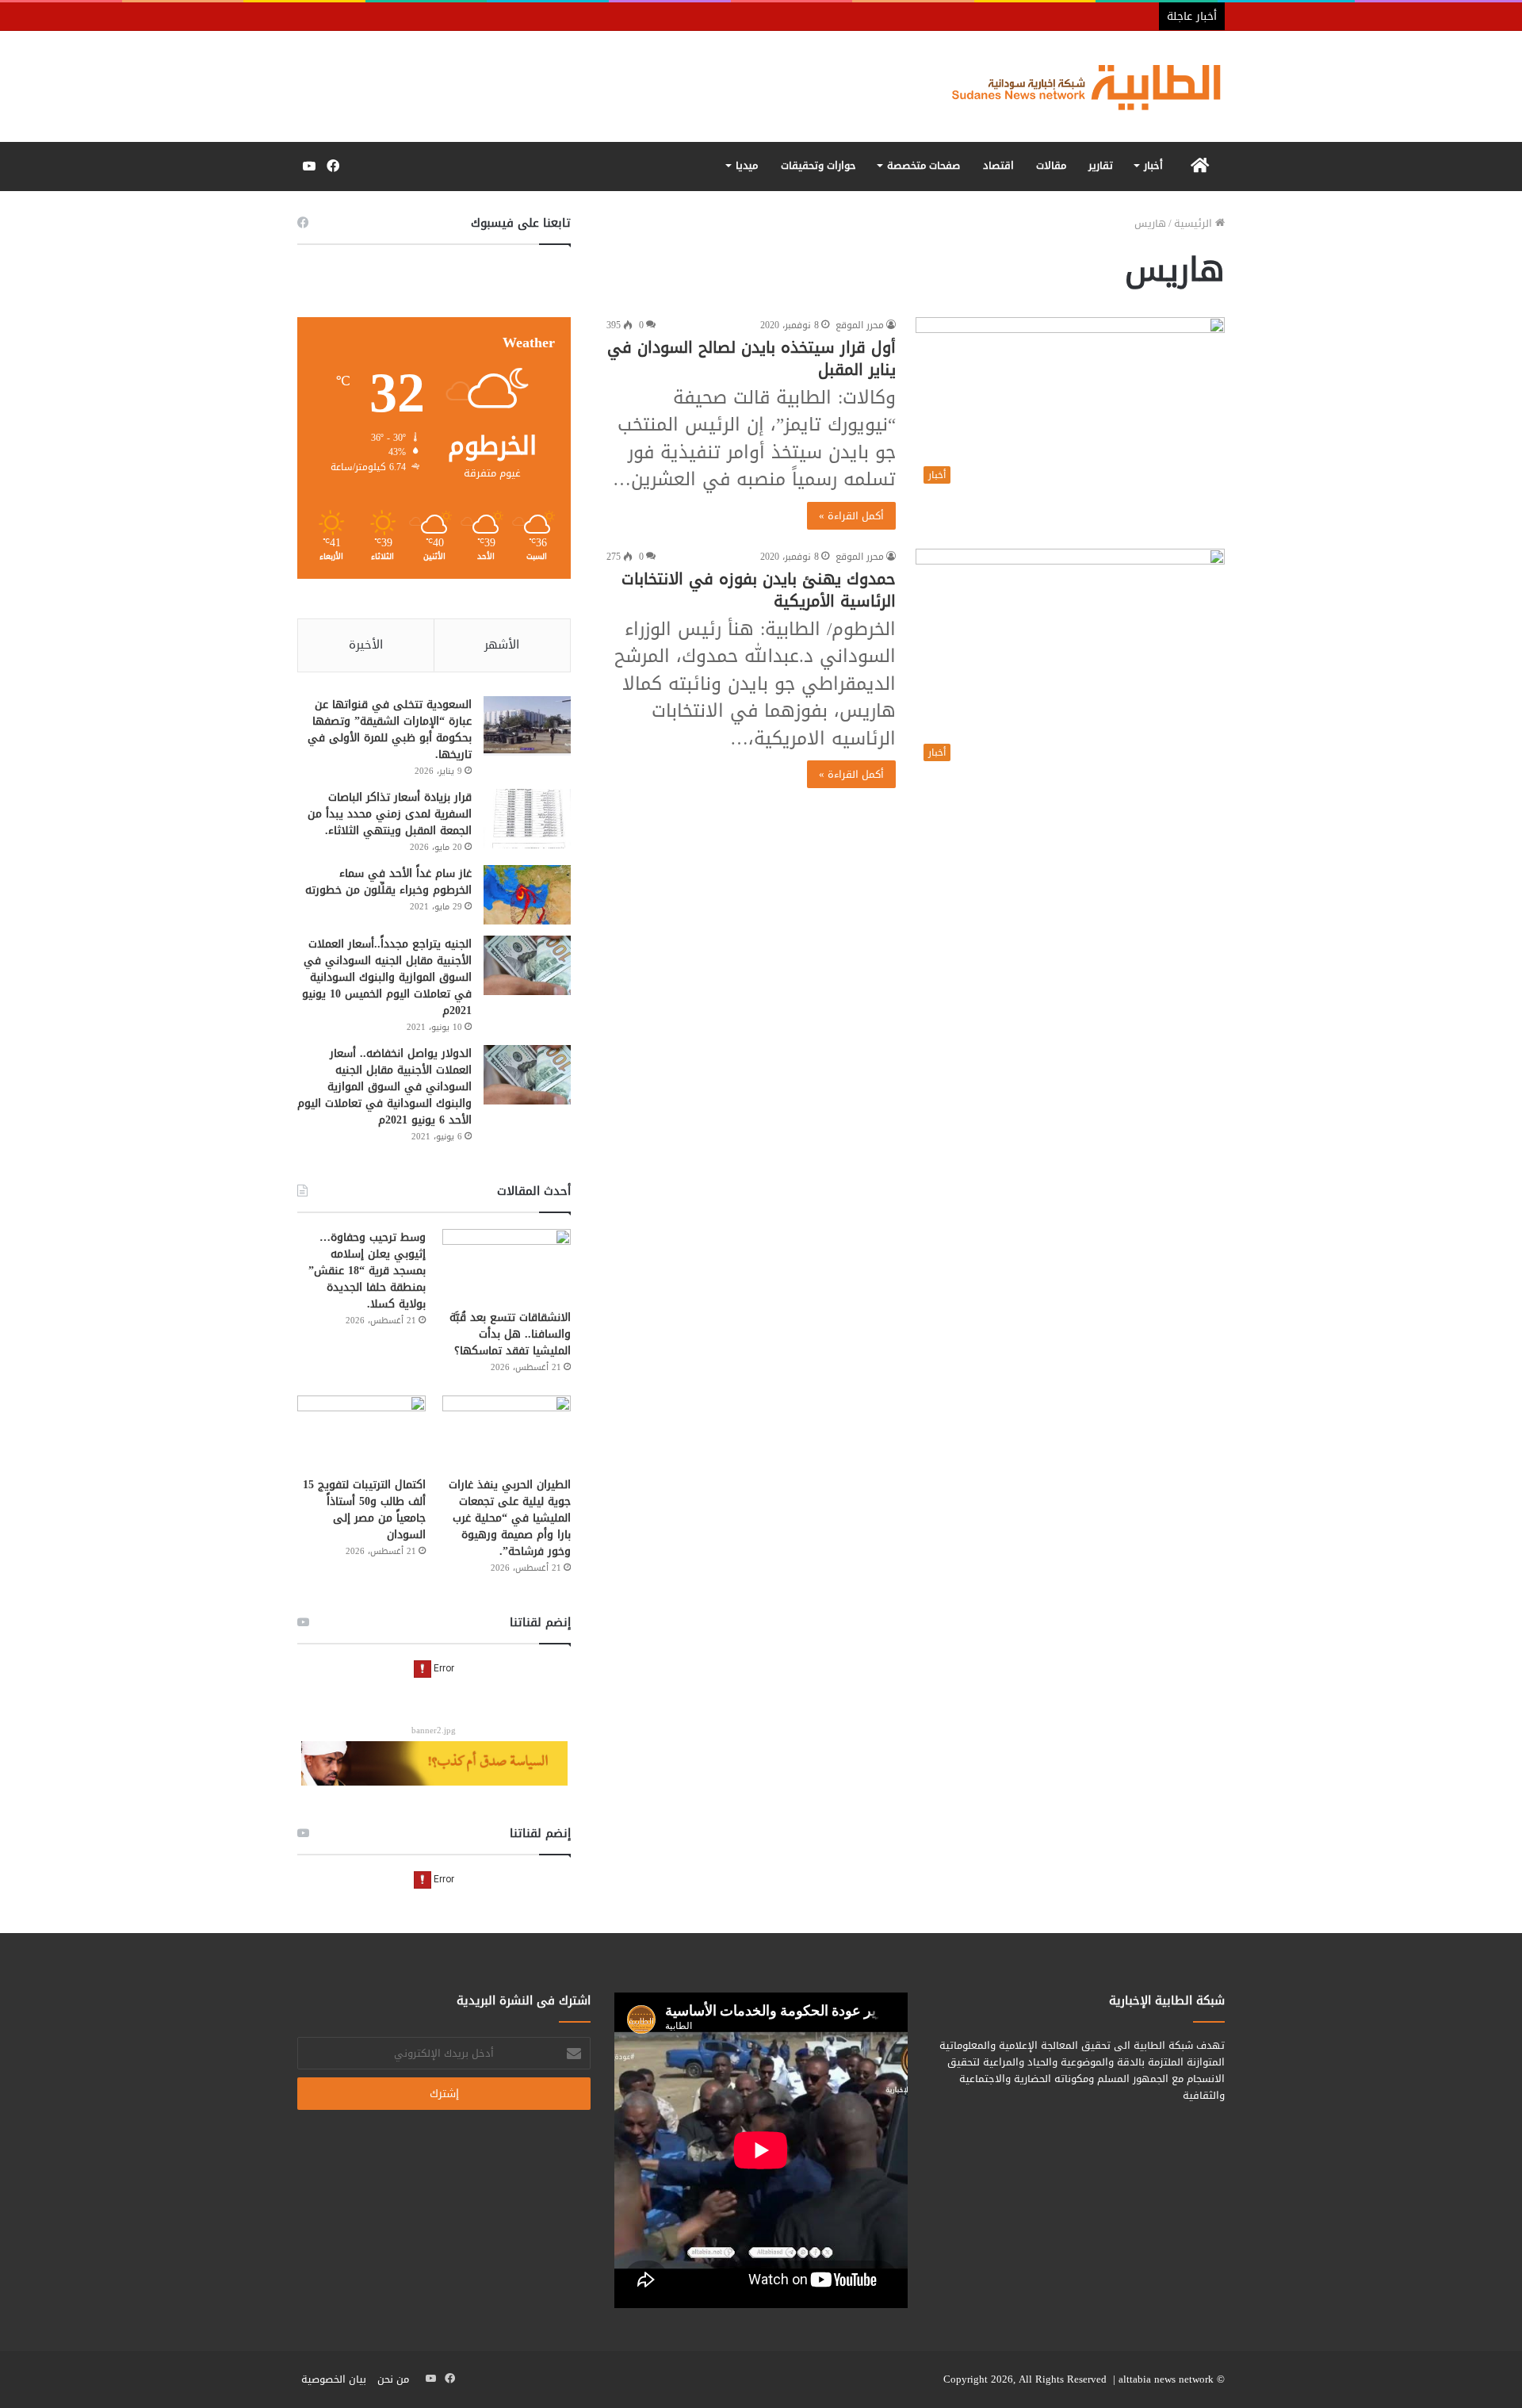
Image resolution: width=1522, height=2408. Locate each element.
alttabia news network (1166, 2379)
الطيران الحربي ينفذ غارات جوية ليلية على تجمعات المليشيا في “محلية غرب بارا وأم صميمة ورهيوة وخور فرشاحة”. (510, 1518)
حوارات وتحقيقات (818, 165)
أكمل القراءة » (851, 516)
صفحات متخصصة (924, 165)
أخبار (1153, 165)
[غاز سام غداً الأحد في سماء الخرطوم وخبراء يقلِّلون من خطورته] (527, 895)
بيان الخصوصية (334, 2379)
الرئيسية (1195, 223)
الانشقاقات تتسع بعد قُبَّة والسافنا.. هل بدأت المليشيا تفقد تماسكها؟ (510, 1334)
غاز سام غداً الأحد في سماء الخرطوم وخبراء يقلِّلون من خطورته (388, 882)
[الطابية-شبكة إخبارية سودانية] (1078, 86)
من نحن (393, 2379)
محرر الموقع (860, 325)
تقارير (1101, 165)
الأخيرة (366, 645)
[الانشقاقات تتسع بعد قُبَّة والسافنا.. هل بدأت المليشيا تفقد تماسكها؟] (507, 1265)
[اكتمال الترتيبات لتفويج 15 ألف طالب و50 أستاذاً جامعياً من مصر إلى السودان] (361, 1432)
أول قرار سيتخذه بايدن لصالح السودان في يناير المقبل (751, 358)
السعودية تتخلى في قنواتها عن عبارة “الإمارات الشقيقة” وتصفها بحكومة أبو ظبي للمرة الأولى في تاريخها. (390, 729)
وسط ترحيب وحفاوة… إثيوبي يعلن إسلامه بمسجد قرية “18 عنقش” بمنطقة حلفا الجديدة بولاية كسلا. (367, 1271)
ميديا (747, 165)
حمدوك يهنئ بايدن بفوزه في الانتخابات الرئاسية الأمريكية (759, 590)
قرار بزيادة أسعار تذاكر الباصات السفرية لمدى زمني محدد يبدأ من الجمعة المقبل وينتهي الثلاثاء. (390, 814)
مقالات (1051, 165)
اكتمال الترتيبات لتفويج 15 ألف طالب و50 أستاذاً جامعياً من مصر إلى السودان (364, 1510)
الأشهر (502, 645)
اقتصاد (998, 165)
